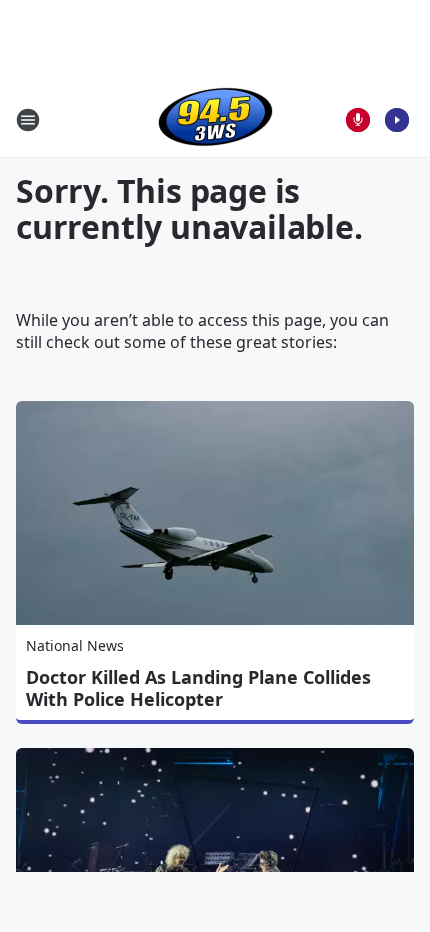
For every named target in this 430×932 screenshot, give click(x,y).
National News (75, 645)
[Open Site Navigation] (28, 120)
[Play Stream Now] (397, 120)
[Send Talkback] (358, 120)
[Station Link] (215, 119)
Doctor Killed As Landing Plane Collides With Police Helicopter (198, 688)
